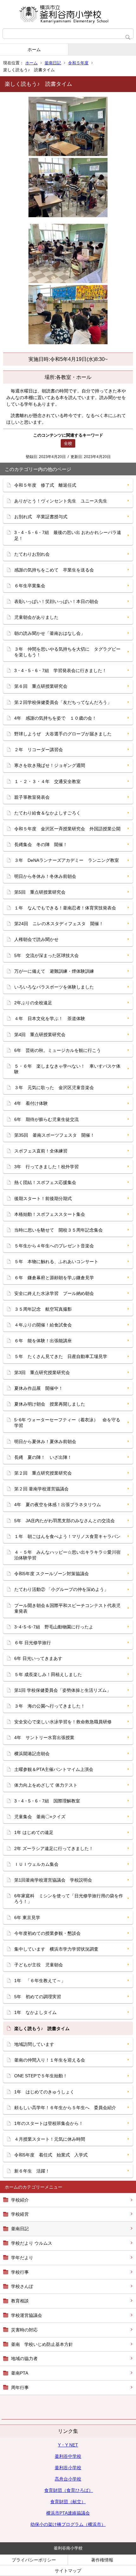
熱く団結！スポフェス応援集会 (45, 1182)
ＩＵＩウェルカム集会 (36, 1864)
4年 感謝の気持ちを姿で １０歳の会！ (55, 718)
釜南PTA (20, 2373)
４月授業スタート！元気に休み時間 (50, 2139)
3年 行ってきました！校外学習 (46, 1167)
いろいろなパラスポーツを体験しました (54, 987)
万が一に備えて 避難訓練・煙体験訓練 (54, 971)
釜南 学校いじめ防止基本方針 (42, 2344)
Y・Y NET (68, 2445)
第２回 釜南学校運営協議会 (41, 1489)
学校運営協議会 (27, 2315)
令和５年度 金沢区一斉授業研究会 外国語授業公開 (67, 829)
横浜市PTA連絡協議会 (68, 2513)
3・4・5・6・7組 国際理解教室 (47, 1801)
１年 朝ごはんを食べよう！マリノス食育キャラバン (67, 1536)
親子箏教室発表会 (32, 797)
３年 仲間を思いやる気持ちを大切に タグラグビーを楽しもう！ (67, 652)
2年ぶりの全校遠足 (33, 1003)
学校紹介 (20, 2200)
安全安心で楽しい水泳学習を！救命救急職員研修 (63, 1722)
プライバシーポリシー (34, 2560)
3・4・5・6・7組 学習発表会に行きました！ (60, 670)
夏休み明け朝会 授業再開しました (50, 1404)
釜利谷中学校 (68, 2456)
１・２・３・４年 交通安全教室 (47, 781)
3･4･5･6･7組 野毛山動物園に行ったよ (54, 1627)
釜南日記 (53, 63)
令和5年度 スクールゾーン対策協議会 (52, 1574)
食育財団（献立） (68, 2502)
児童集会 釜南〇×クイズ (40, 1817)
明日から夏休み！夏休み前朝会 (45, 1442)
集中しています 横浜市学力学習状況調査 (56, 1949)
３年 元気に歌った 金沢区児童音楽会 (54, 1088)
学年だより (22, 2258)
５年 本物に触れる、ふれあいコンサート (56, 1262)
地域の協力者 (24, 2358)
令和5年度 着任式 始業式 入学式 (51, 2155)
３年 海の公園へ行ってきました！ (50, 1706)
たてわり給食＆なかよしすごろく (47, 813)
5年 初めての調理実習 (38, 1997)
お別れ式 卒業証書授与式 (41, 517)
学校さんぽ (22, 2286)
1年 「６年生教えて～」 (40, 1981)
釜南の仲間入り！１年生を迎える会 (50, 2060)
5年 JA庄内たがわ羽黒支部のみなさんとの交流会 (65, 1521)
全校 (68, 443)
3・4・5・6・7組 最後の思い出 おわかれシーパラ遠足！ (68, 535)
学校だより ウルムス (32, 2243)
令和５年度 (78, 63)
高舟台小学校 (68, 2479)
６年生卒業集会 (30, 586)
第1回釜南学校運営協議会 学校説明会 (53, 1880)
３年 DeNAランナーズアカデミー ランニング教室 (67, 860)
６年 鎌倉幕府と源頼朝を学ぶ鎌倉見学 (54, 1278)
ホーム (34, 49)
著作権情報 (102, 2560)
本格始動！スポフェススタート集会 (50, 1214)
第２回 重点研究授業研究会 (43, 1473)
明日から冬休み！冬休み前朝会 (45, 876)
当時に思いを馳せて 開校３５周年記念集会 (59, 1230)
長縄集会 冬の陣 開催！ (41, 844)
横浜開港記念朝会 (32, 1754)
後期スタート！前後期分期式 (43, 1198)
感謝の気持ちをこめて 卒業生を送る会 (54, 570)
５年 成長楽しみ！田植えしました (48, 1674)
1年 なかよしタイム (35, 2012)
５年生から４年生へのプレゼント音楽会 (54, 1246)
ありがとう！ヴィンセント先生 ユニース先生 (61, 501)
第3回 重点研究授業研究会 (42, 1372)
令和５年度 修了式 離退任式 (45, 485)
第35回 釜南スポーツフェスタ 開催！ (54, 1135)
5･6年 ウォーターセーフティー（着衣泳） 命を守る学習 (67, 1423)
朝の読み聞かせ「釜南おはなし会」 (50, 633)
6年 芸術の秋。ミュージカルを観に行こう (58, 1050)
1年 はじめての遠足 (34, 1832)
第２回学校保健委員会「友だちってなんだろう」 (63, 702)
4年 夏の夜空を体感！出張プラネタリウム (58, 1505)
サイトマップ (68, 2571)
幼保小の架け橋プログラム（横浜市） (68, 2524)
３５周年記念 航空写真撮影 (43, 1309)
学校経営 (20, 2214)
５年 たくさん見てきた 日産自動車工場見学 (61, 1356)
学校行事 (20, 2272)
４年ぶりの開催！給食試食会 (43, 1325)
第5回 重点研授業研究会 (40, 892)
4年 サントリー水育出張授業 (46, 1738)
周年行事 (20, 2387)
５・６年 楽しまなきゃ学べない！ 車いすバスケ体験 (67, 1069)
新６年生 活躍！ (32, 2171)
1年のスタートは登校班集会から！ (49, 2123)
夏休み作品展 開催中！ (39, 1388)
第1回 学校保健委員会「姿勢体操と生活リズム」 (63, 1690)
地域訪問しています (34, 2044)
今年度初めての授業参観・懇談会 (47, 1933)
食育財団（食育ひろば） (69, 2490)
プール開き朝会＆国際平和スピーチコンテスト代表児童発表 (67, 1608)
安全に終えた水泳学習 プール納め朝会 (54, 1293)
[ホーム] (68, 14)
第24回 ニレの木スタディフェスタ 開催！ (59, 924)
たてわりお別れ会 (32, 554)
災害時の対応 (24, 2330)
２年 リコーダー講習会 (39, 750)
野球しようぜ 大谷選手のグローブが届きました (63, 734)
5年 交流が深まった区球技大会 (46, 955)
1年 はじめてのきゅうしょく (44, 2092)
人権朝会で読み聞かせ (36, 939)
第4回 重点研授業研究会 (40, 1035)
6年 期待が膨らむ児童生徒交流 (46, 1119)
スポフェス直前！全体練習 (41, 1151)
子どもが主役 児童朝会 (39, 1965)
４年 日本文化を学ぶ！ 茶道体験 (50, 1018)
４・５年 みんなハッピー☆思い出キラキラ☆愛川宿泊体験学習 (67, 1555)
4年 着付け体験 (31, 1103)
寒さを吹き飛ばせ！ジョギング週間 (50, 765)
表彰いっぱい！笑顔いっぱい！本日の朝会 (56, 601)
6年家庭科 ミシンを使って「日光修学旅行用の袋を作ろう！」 (69, 1899)
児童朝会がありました (36, 617)
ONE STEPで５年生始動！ (41, 2076)
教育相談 (20, 2301)
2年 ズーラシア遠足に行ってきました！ (54, 1848)
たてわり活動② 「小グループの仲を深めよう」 (61, 1589)
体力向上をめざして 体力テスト (46, 1785)
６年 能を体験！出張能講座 (43, 1341)
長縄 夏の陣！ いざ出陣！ (43, 1457)
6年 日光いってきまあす (38, 1658)
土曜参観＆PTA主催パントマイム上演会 (54, 1769)
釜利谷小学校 (68, 2468)
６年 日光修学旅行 (33, 1643)
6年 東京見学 (27, 1917)
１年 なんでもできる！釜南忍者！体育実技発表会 (65, 908)
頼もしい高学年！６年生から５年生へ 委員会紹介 (65, 2108)
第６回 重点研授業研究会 (41, 686)
